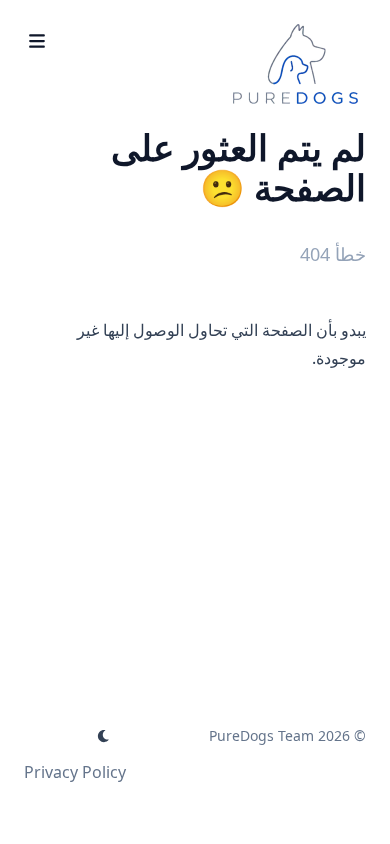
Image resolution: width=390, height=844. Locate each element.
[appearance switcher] (104, 736)
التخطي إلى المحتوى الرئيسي (241, 18)
